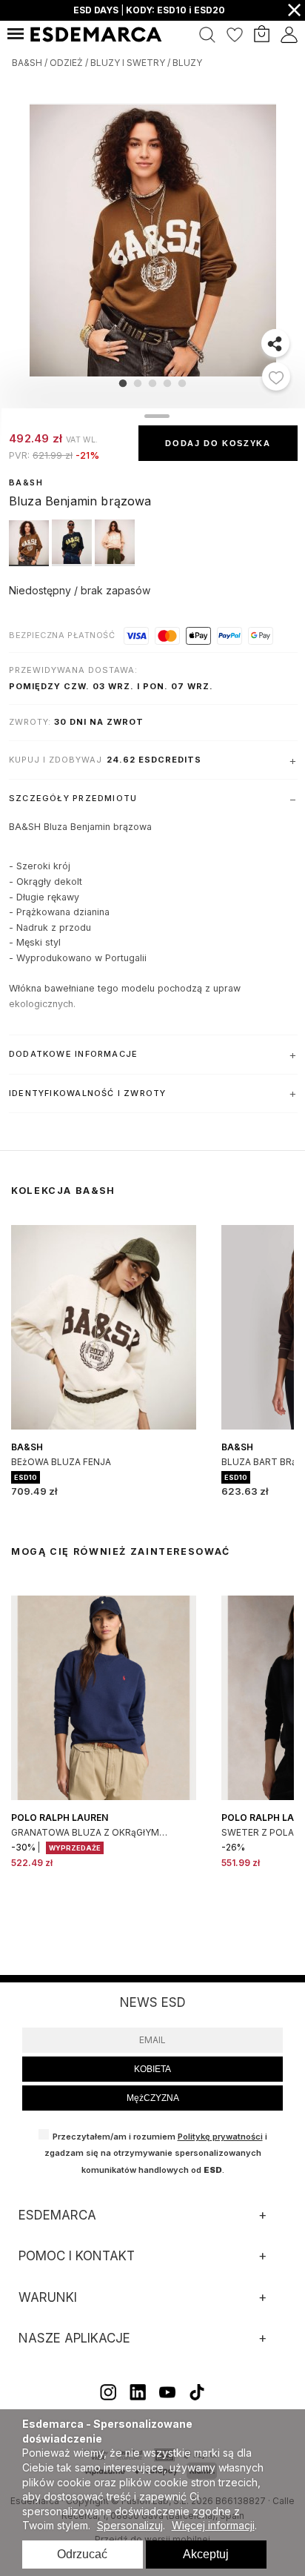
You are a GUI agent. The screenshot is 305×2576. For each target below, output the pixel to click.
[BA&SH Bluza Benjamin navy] (73, 562)
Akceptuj (206, 2554)
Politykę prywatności (220, 2137)
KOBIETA (152, 2069)
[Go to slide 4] (167, 383)
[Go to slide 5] (182, 383)
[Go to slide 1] (123, 383)
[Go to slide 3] (152, 383)
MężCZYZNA (153, 2098)
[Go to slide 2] (138, 383)
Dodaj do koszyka (218, 443)
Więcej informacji (213, 2525)
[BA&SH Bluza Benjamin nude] (115, 562)
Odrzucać (82, 2554)
